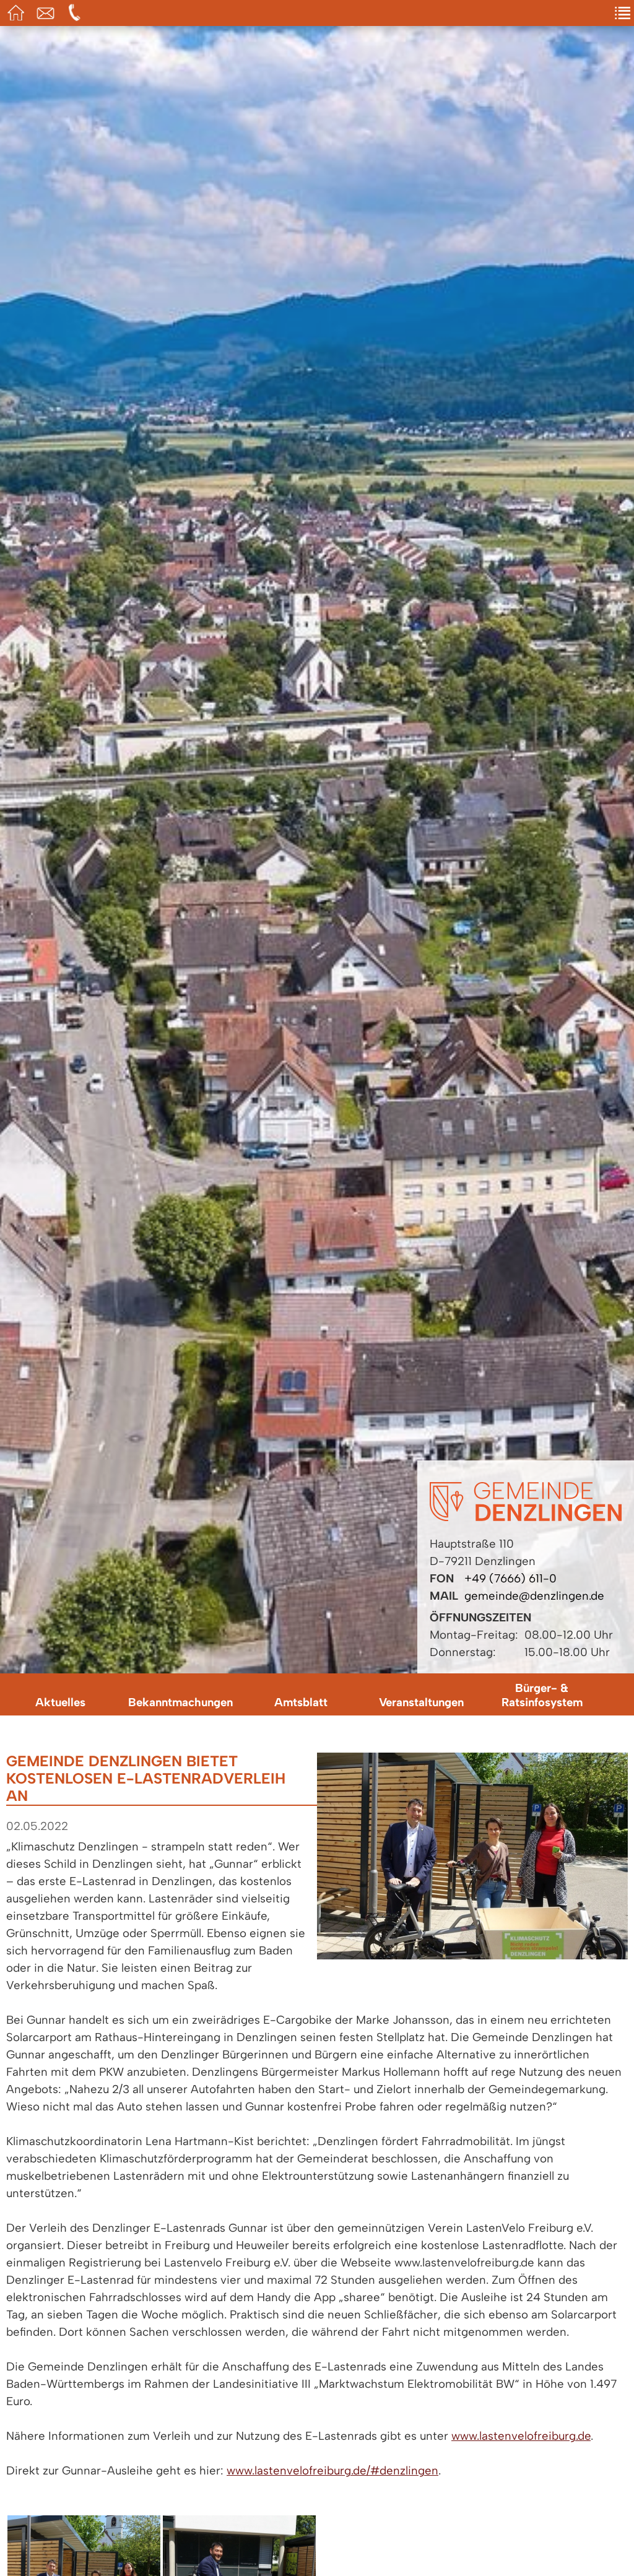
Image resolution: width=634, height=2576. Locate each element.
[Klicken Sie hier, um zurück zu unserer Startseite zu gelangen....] (526, 1517)
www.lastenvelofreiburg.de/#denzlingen (332, 2470)
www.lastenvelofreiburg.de (521, 2436)
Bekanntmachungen (180, 1702)
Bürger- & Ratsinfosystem (542, 1695)
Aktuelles (60, 1702)
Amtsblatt (301, 1702)
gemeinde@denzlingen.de (534, 1596)
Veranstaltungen (421, 1702)
